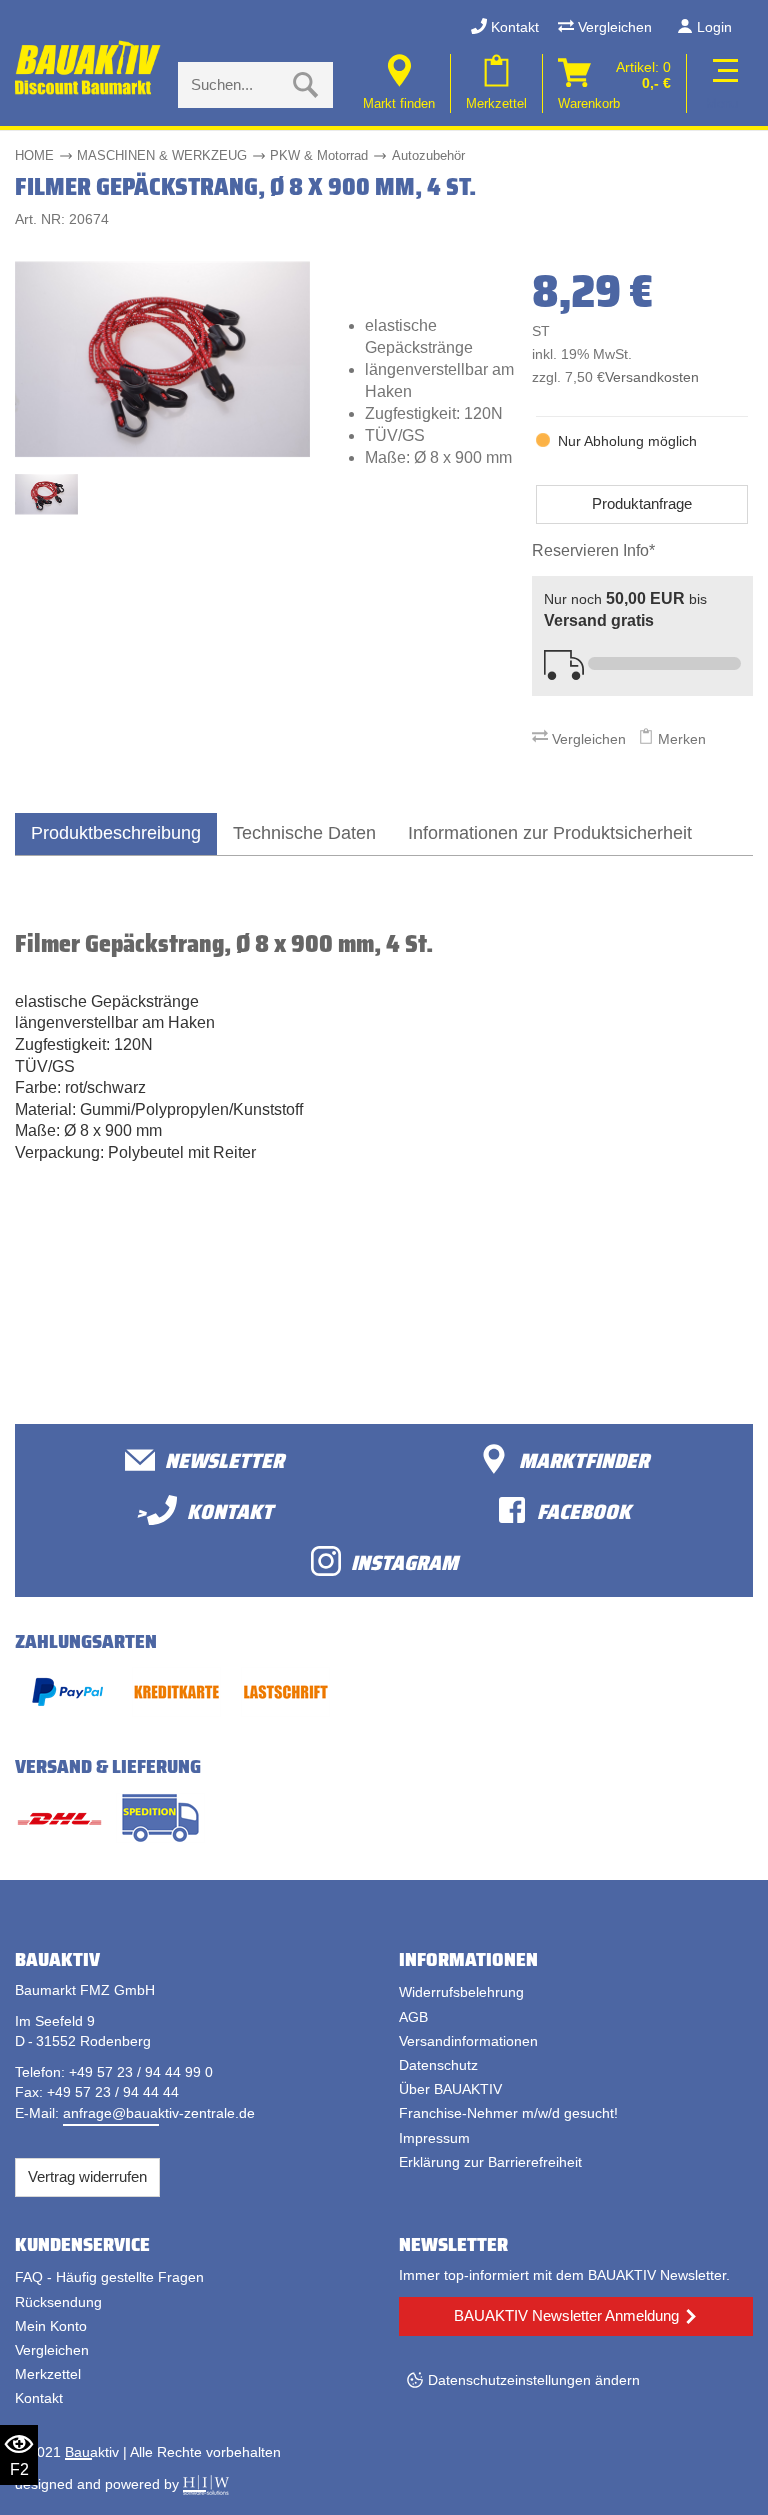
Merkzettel (48, 2374)
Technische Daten (304, 832)
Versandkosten (652, 377)
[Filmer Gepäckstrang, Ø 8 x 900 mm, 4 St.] (162, 358)
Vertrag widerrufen (87, 2176)
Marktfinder (584, 1459)
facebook (584, 1510)
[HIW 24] (206, 2484)
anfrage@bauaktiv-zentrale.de (159, 2113)
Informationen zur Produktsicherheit (550, 832)
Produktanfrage (642, 503)
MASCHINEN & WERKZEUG (162, 155)
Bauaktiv (92, 2452)
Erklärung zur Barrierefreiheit (490, 2162)
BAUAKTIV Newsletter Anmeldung (566, 2315)
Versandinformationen (468, 2041)
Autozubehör (428, 155)
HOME (34, 155)
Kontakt (513, 27)
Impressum (434, 2138)
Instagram (404, 1561)
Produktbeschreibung (116, 832)
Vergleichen (613, 27)
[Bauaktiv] (89, 68)
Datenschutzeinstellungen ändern (534, 2380)
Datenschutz (438, 2065)
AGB (413, 2017)
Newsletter (224, 1459)
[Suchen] (306, 85)
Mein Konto (51, 2326)
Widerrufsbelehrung (461, 1992)
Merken (680, 739)
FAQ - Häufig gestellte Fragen (109, 2277)
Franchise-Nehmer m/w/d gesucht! (508, 2113)
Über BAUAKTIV (450, 2089)
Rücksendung (58, 2302)
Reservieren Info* (593, 550)
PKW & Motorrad (319, 155)
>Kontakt (204, 1510)
